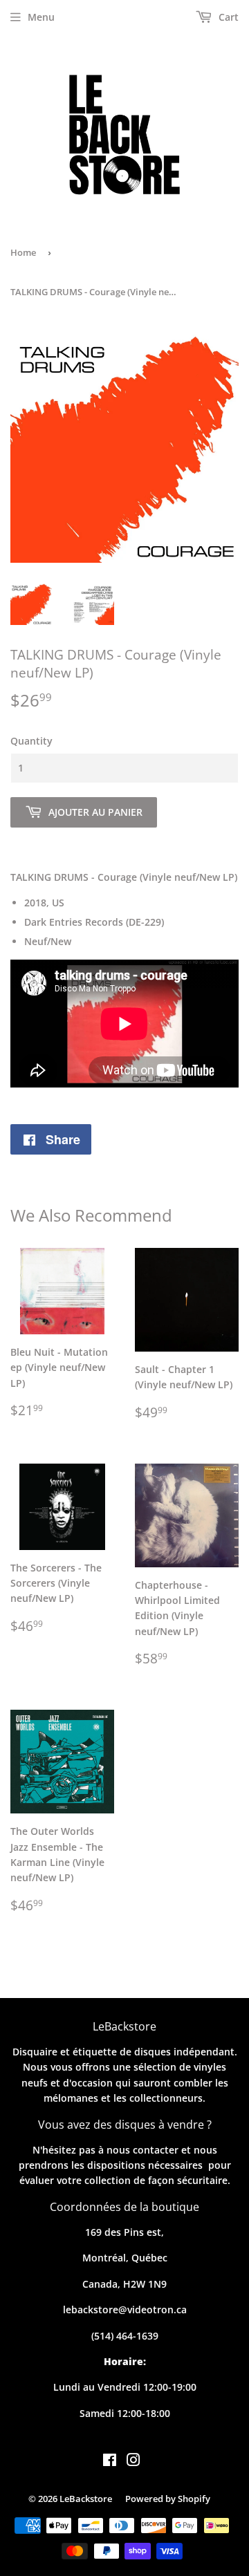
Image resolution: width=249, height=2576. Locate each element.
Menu (41, 17)
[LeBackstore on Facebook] (110, 2462)
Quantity (31, 741)
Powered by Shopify (168, 2499)
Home (23, 252)
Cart (227, 17)
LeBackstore (86, 2499)
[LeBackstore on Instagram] (133, 2462)
